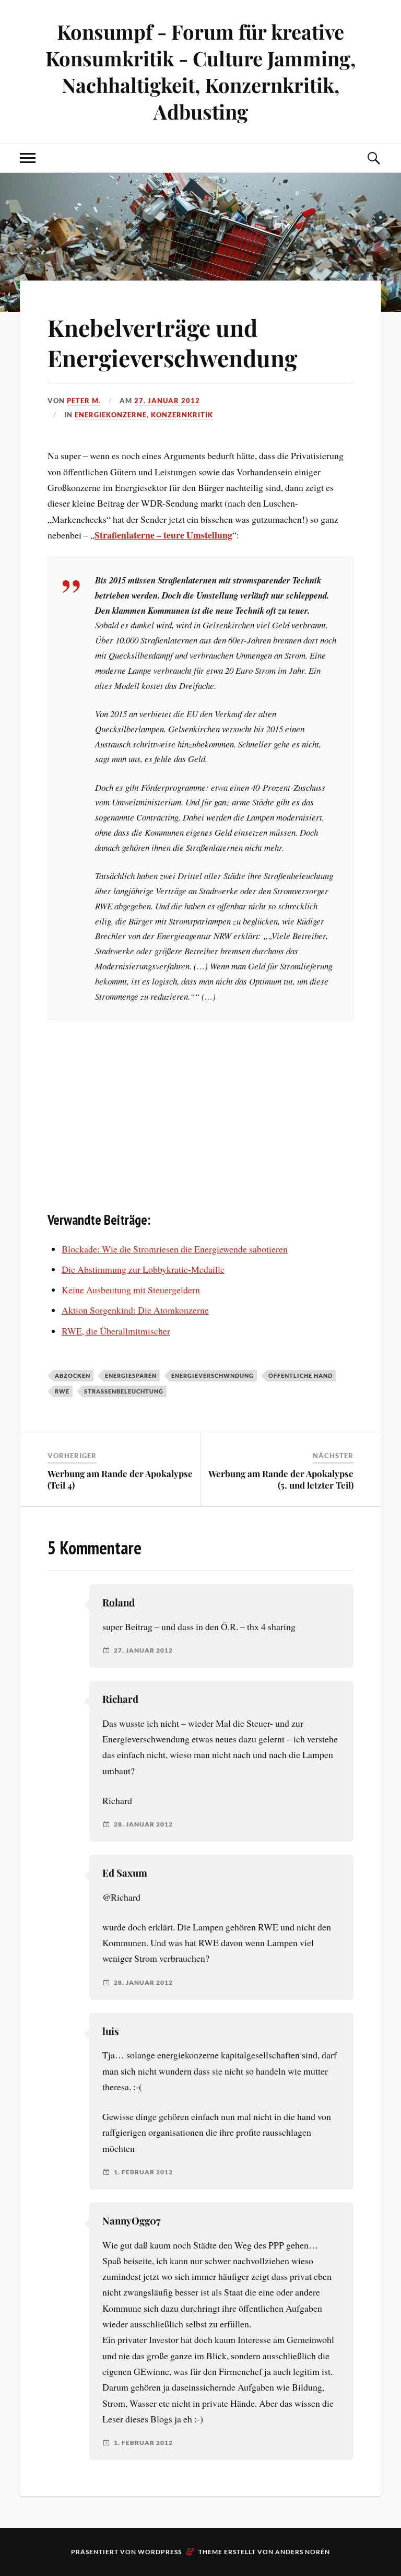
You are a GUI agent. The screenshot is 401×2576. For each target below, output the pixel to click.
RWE (62, 1391)
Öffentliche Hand (300, 1375)
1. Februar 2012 (143, 2172)
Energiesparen (131, 1375)
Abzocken (73, 1375)
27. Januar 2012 (167, 401)
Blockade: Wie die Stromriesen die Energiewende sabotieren (175, 1249)
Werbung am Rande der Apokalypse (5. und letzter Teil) (281, 1479)
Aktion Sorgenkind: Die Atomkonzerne (135, 1310)
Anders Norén (303, 2552)
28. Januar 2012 (143, 1824)
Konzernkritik (182, 415)
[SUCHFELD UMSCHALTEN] (373, 158)
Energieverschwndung (213, 1375)
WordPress (160, 2552)
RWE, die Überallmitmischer (116, 1331)
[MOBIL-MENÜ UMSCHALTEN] (28, 158)
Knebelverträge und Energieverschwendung (172, 342)
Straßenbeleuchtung (124, 1391)
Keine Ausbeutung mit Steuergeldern (131, 1290)
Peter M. (84, 401)
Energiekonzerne (111, 415)
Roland (119, 1602)
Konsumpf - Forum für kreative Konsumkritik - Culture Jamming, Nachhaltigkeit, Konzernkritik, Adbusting (200, 72)
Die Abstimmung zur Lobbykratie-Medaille (143, 1269)
